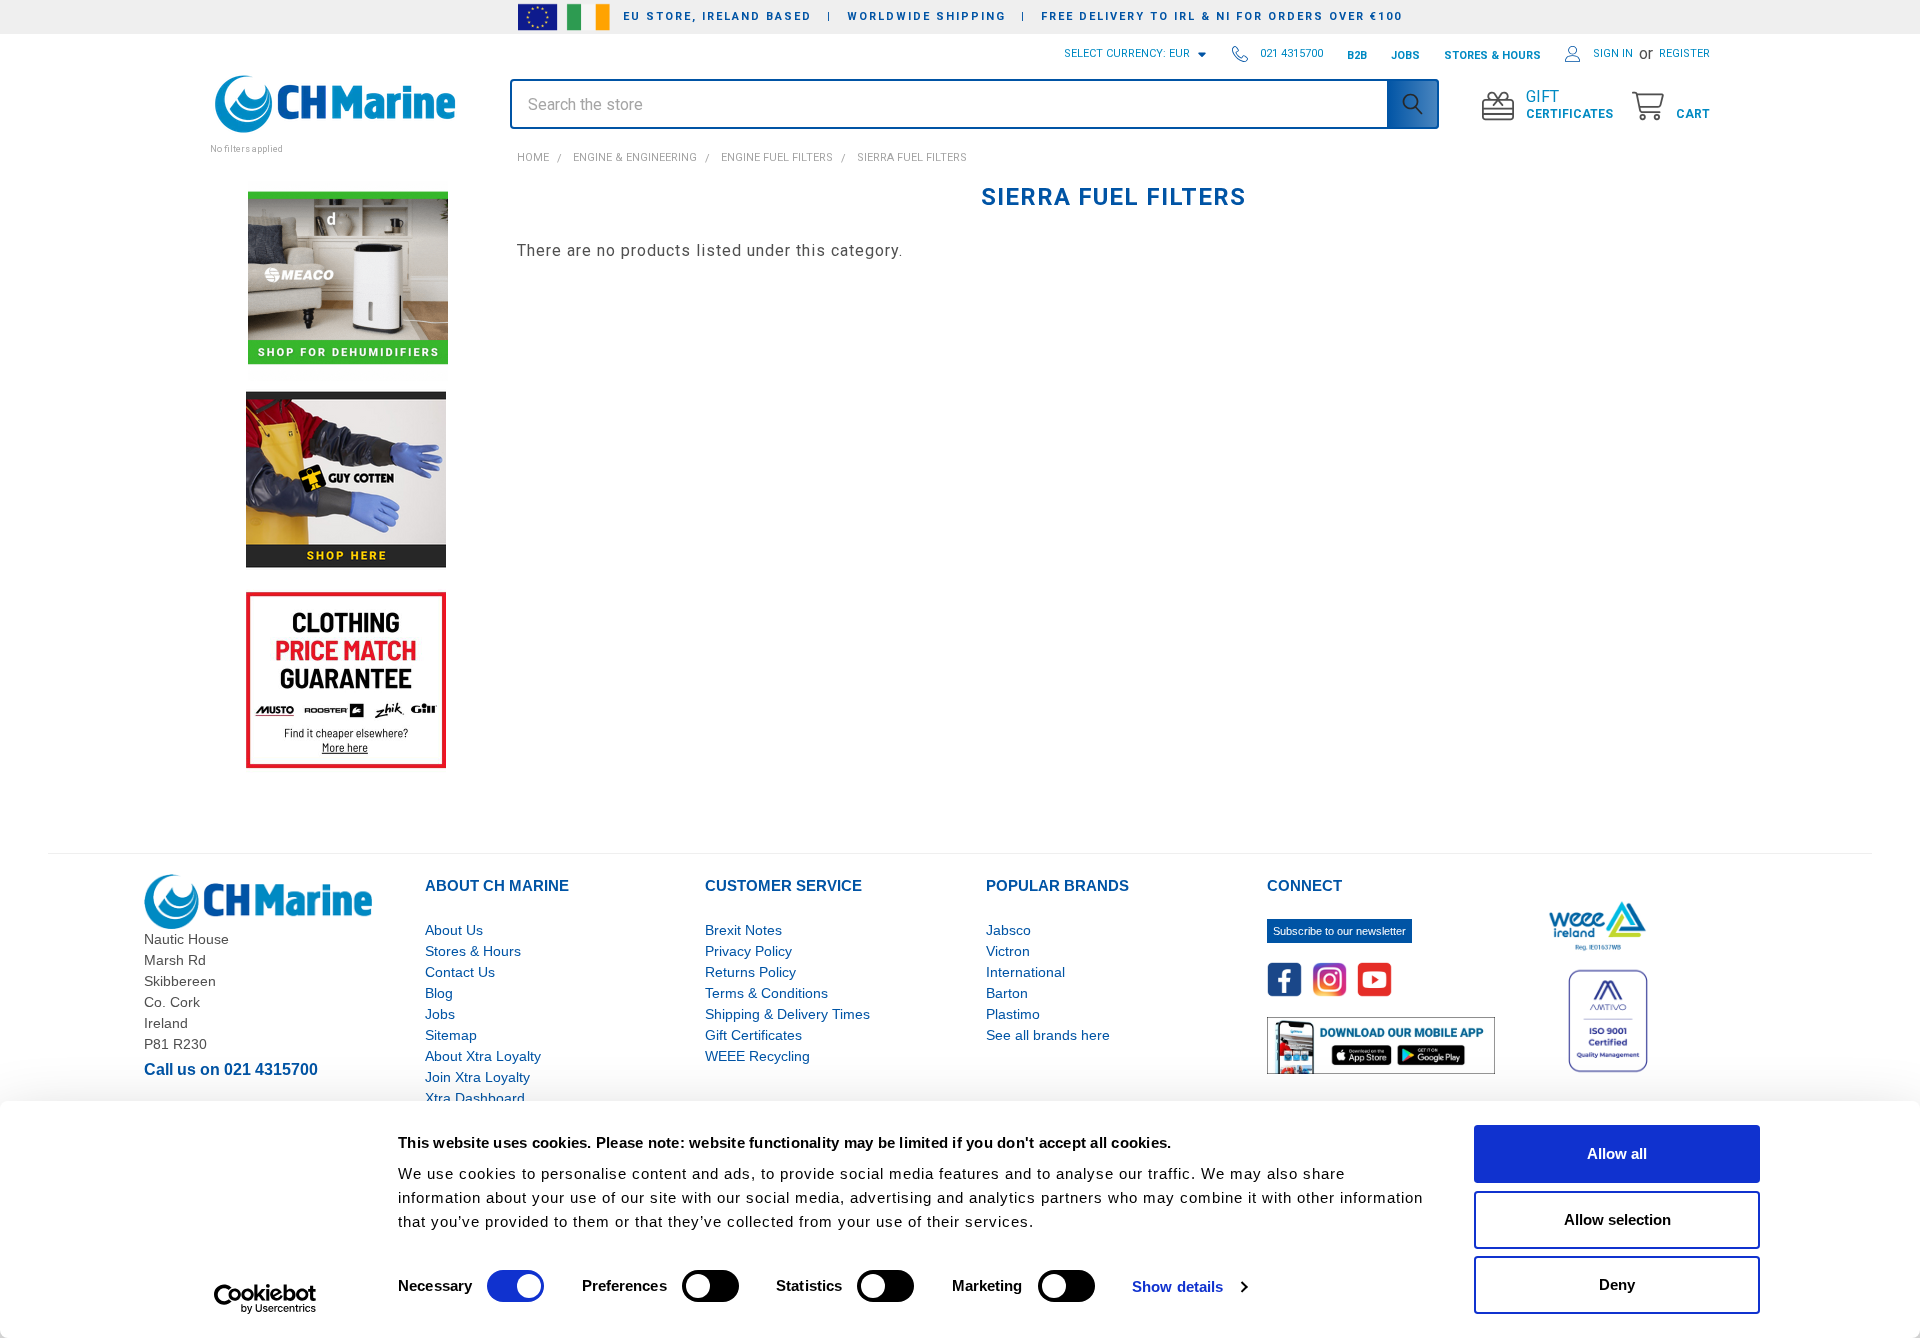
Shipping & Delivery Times (787, 1014)
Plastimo (1013, 1014)
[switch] (710, 1286)
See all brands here (1048, 1035)
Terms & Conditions (766, 993)
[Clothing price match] (346, 679)
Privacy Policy (748, 951)
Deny (1617, 1284)
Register (1684, 53)
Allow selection (1617, 1219)
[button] (345, 138)
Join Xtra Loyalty (477, 1077)
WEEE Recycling (757, 1056)
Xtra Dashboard (475, 1098)
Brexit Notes (743, 930)
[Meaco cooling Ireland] (348, 279)
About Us (454, 930)
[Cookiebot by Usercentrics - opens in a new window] (265, 1299)
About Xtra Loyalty (483, 1056)
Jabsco (1008, 930)
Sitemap (451, 1035)
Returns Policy (750, 972)
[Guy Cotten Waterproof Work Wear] (346, 479)
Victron (1008, 951)
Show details (1177, 1286)
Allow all (1617, 1153)
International (1025, 972)
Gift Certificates (753, 1035)
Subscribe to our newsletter (1339, 931)
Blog (439, 993)
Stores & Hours (473, 951)
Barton (1007, 993)
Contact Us (460, 972)
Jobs (440, 1014)
